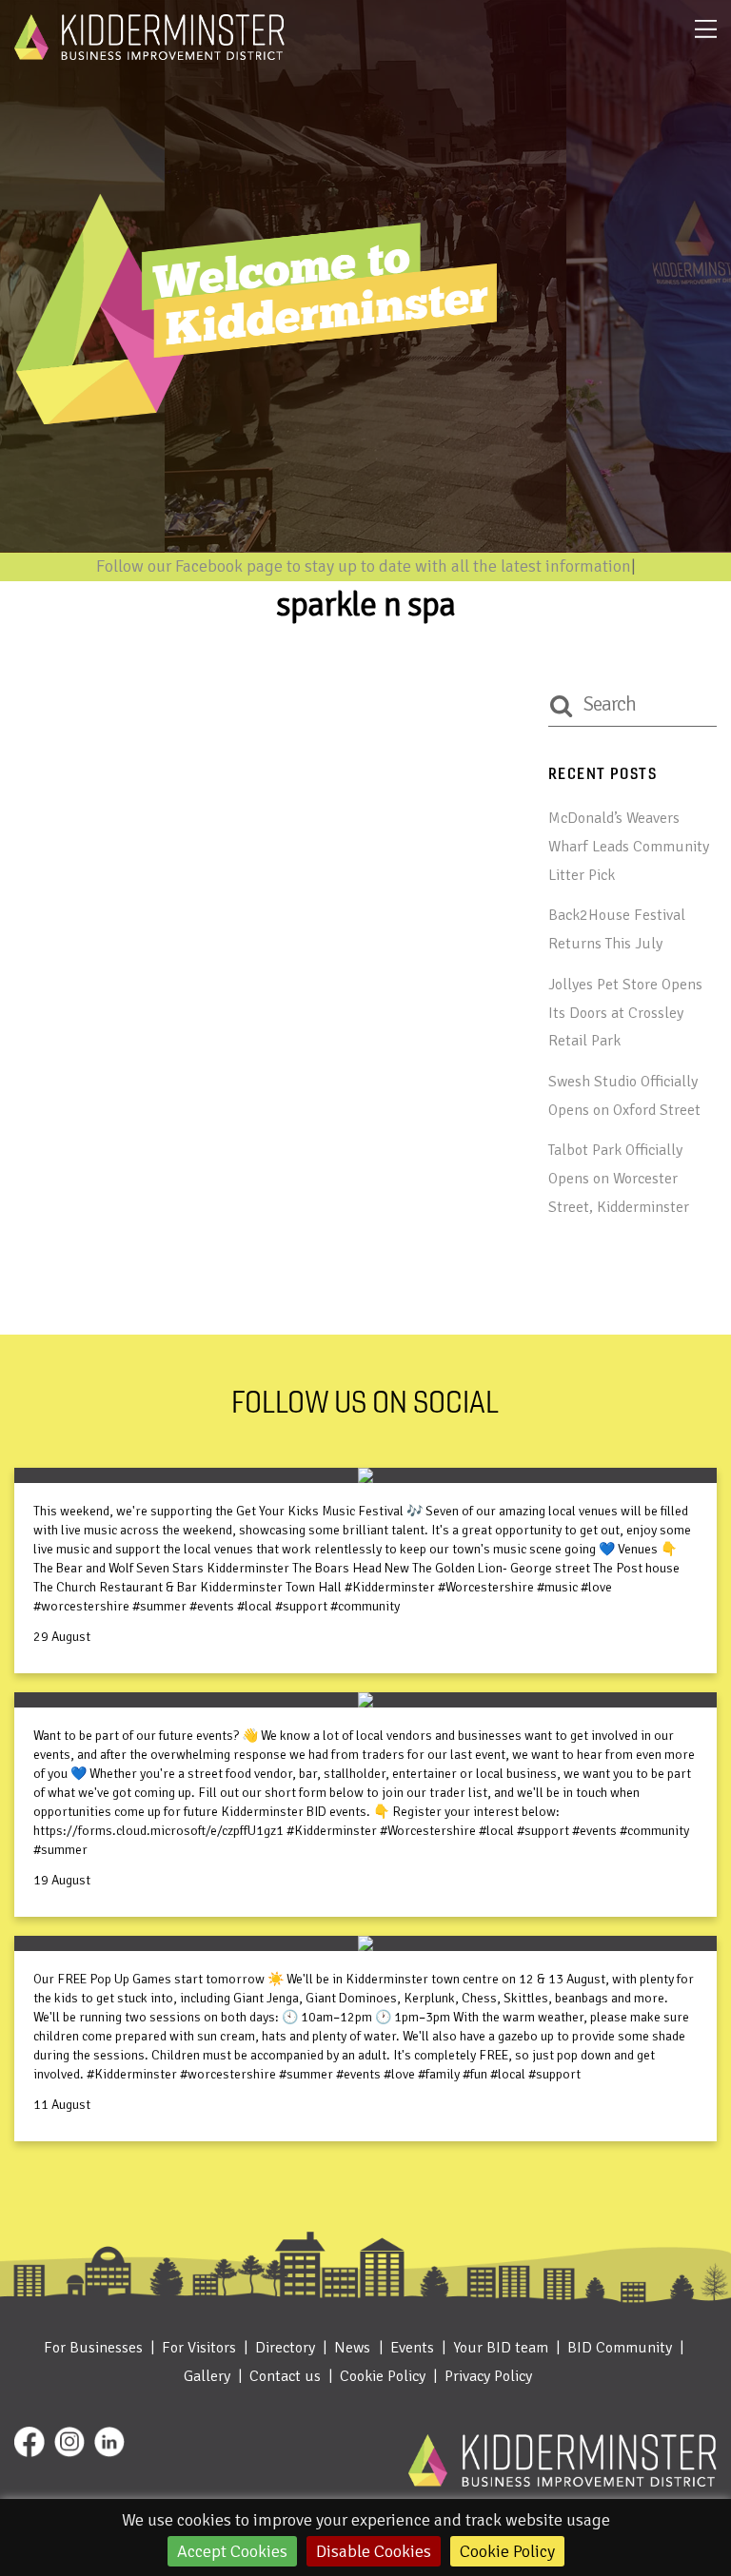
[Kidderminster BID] (149, 52)
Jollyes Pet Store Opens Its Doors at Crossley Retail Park (625, 1013)
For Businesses (93, 2348)
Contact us (285, 2376)
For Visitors (199, 2348)
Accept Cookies (232, 2551)
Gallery (207, 2376)
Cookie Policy (507, 2551)
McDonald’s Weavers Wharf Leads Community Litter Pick (629, 846)
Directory (285, 2348)
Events (412, 2348)
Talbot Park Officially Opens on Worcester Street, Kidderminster (619, 1178)
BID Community (620, 2348)
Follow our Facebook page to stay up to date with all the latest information (364, 566)
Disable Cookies (374, 2551)
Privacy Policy (488, 2376)
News (352, 2348)
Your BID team (501, 2348)
